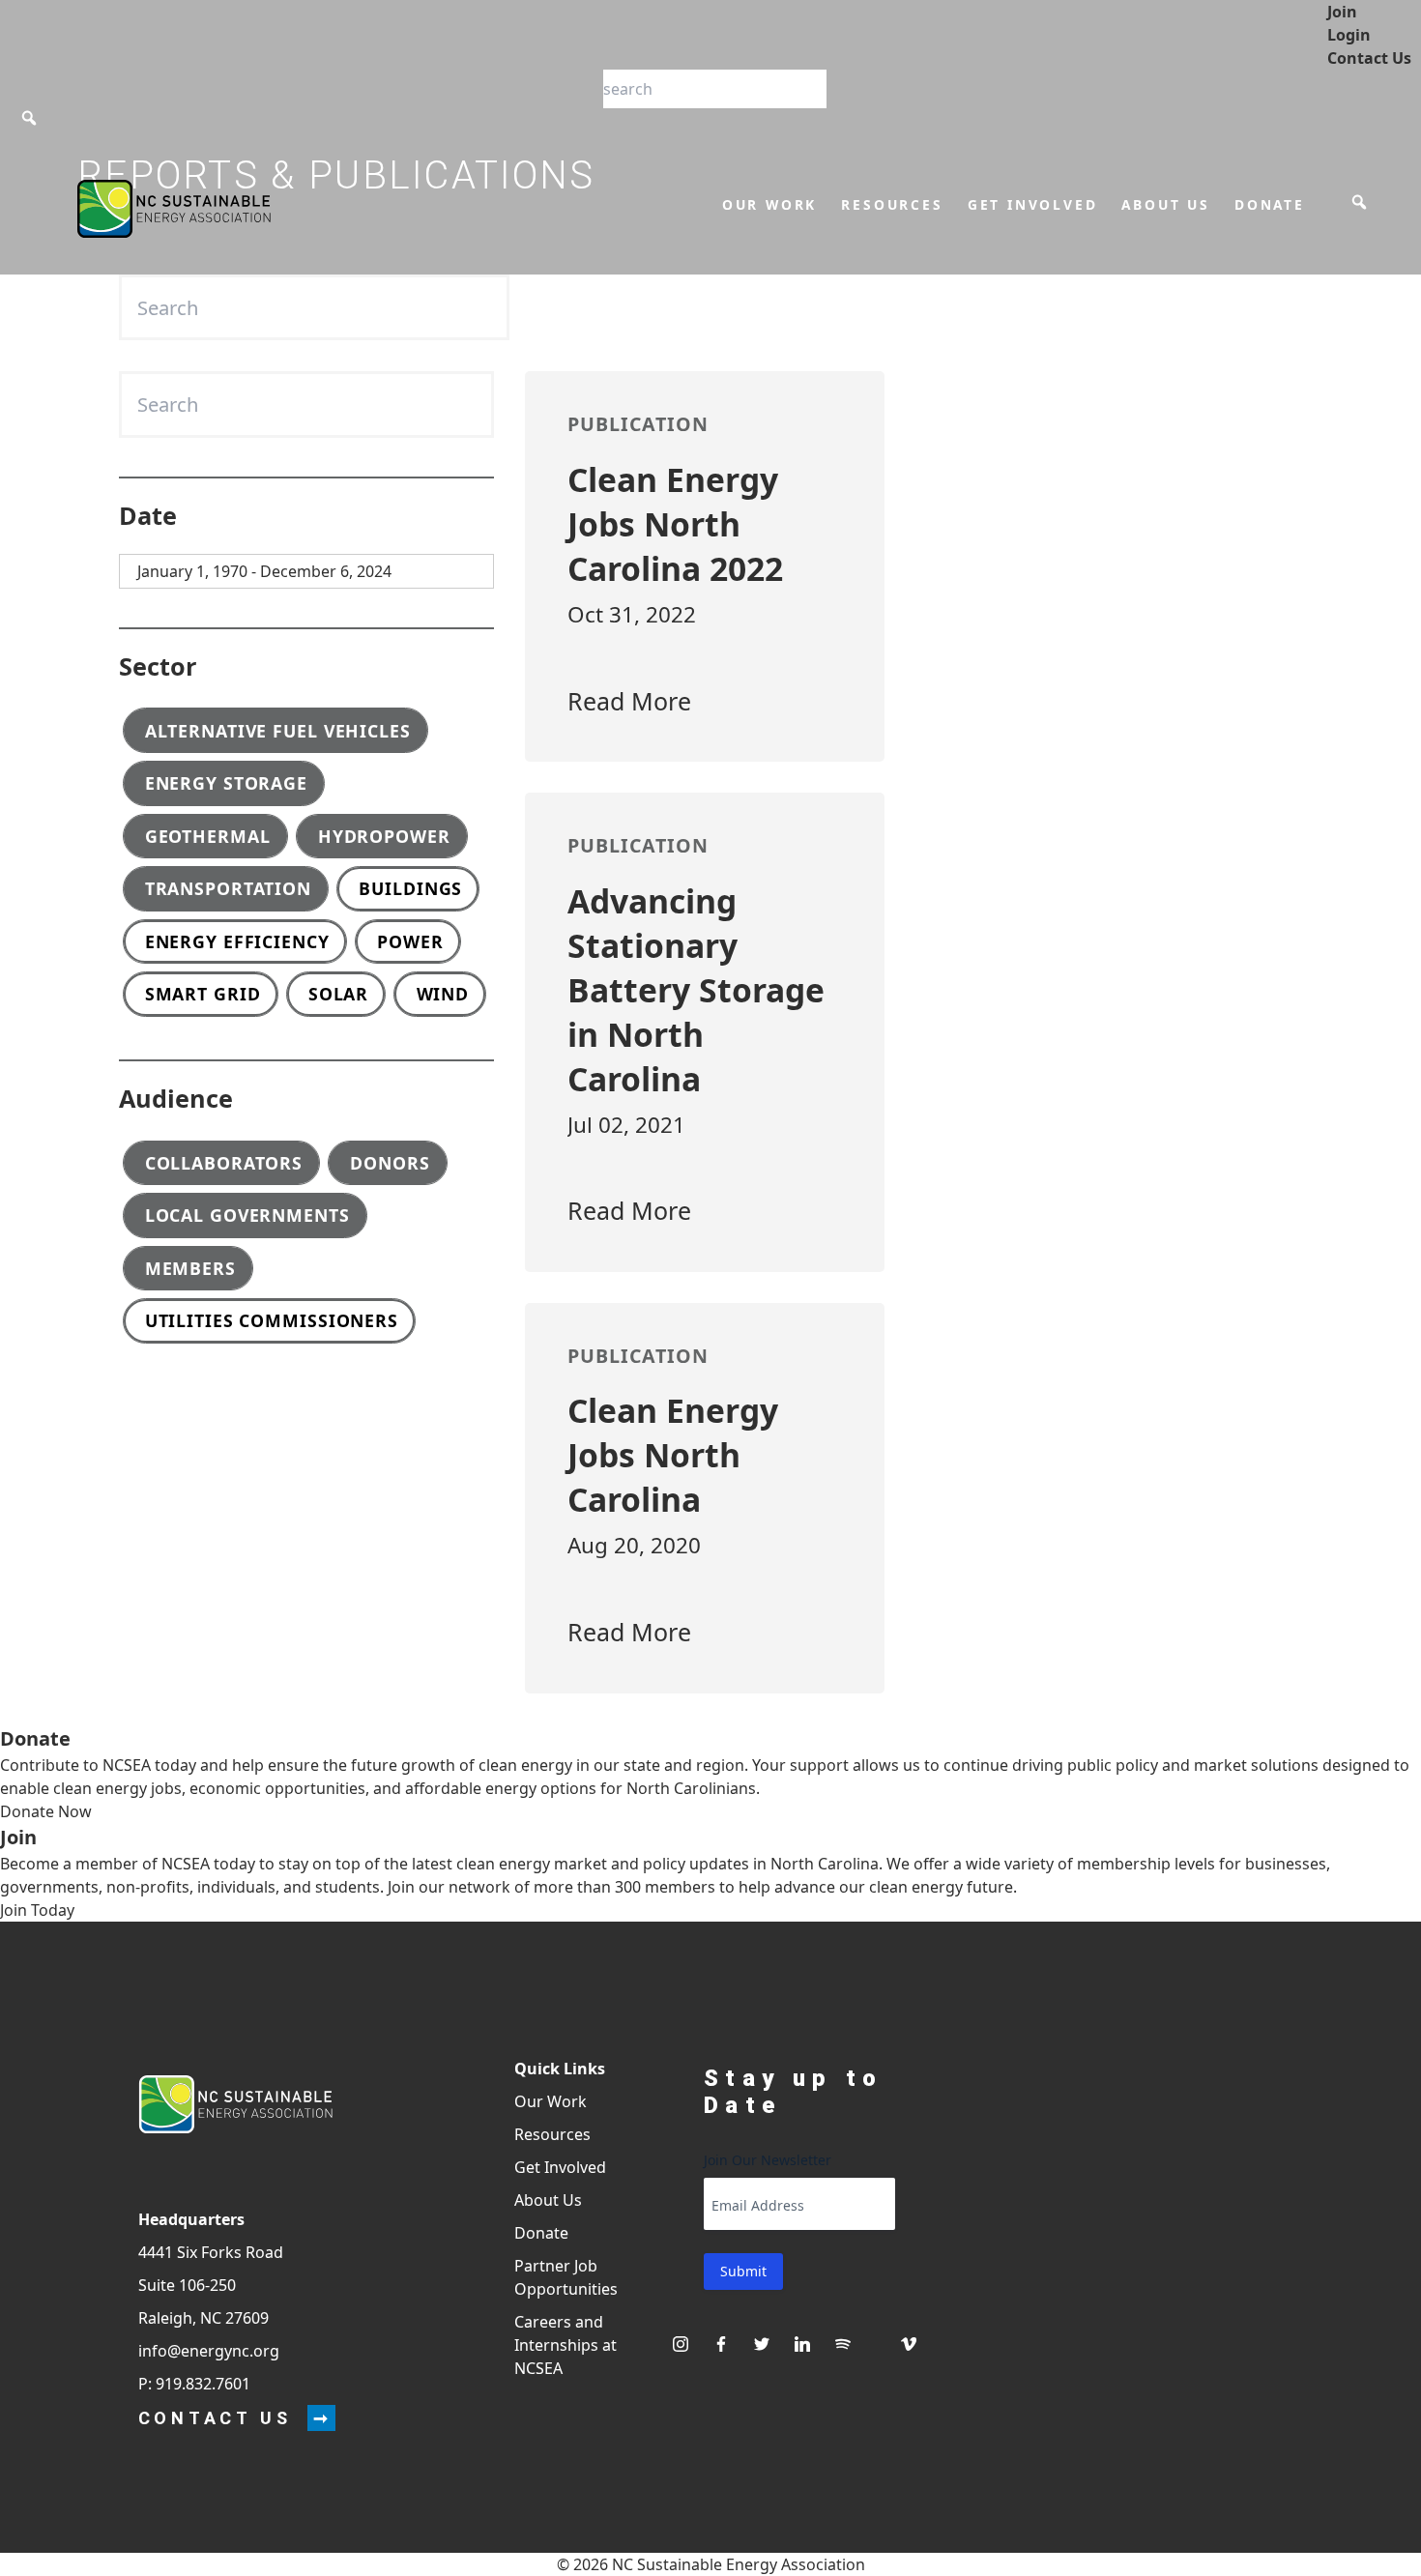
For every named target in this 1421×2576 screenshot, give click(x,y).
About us (1165, 204)
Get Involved (1033, 204)
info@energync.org (209, 2351)
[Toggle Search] (29, 118)
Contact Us (1369, 58)
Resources (892, 204)
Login (1349, 35)
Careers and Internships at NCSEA (565, 2345)
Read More (629, 701)
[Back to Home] (174, 209)
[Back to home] (235, 2105)
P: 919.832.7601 (194, 2384)
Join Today (37, 1910)
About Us (548, 2200)
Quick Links (560, 2069)
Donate (1270, 204)
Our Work (769, 204)
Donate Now (46, 1811)
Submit (743, 2271)
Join (1342, 12)
